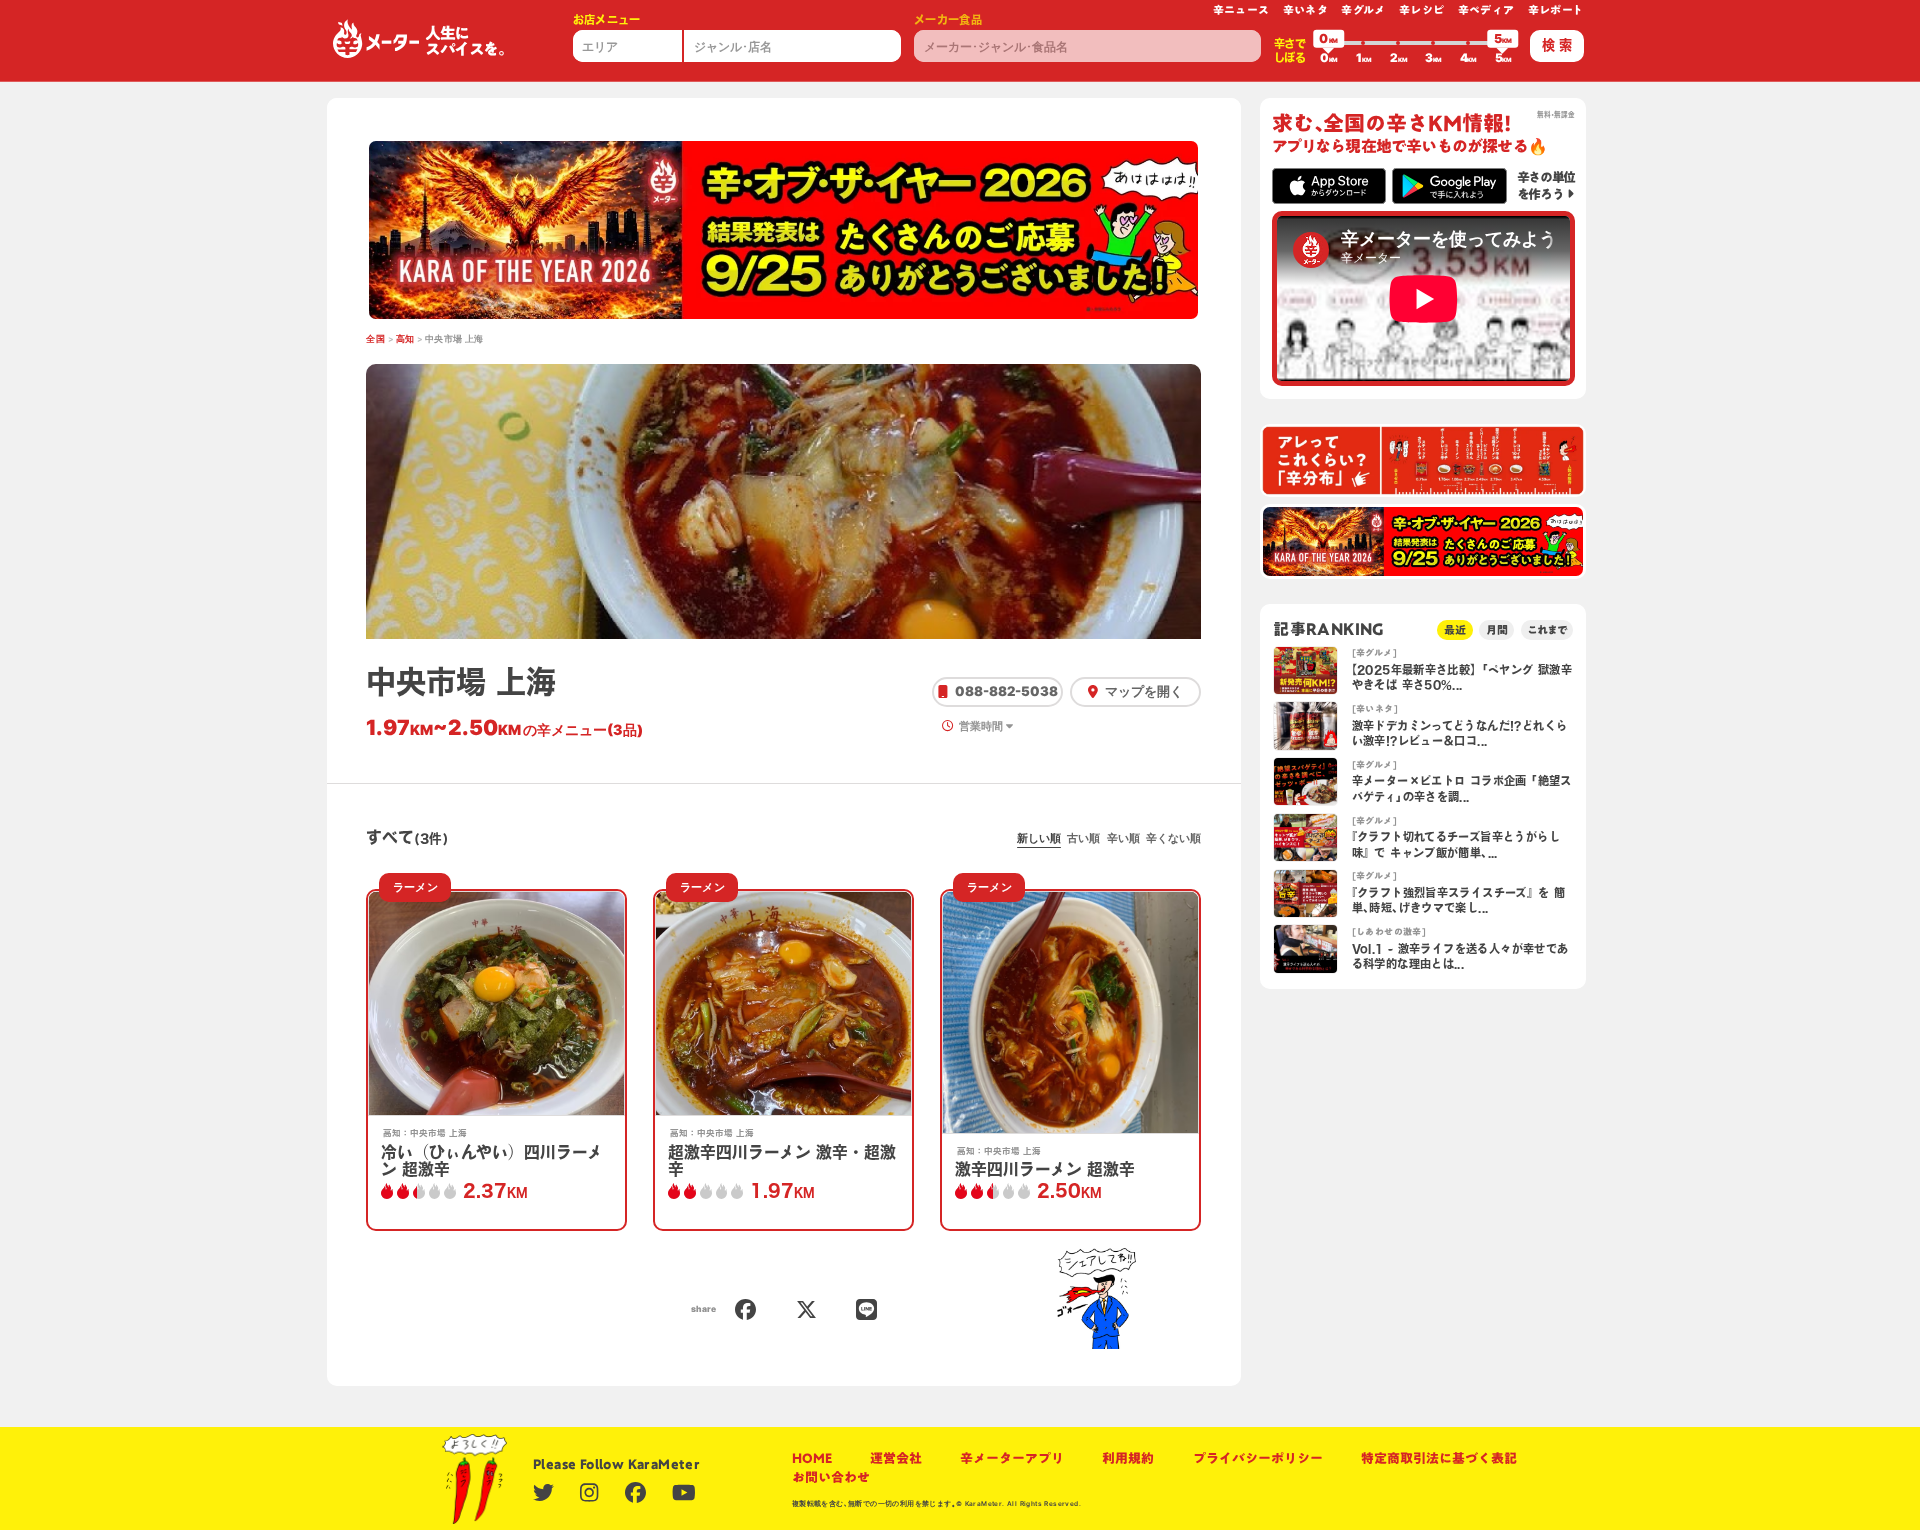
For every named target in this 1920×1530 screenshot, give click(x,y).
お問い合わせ (831, 1477)
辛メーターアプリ (1012, 1458)
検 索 (1557, 45)
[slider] (1329, 43)
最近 (1455, 629)
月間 (1497, 629)
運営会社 (896, 1458)
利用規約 (1128, 1458)
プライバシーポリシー (1258, 1458)
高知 (405, 339)
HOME (812, 1458)
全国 (375, 339)
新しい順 (1039, 838)
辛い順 (1123, 838)
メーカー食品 (948, 19)
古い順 (1083, 838)
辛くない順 (1173, 838)
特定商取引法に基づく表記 (1439, 1458)
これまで (1547, 629)
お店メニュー (607, 19)
